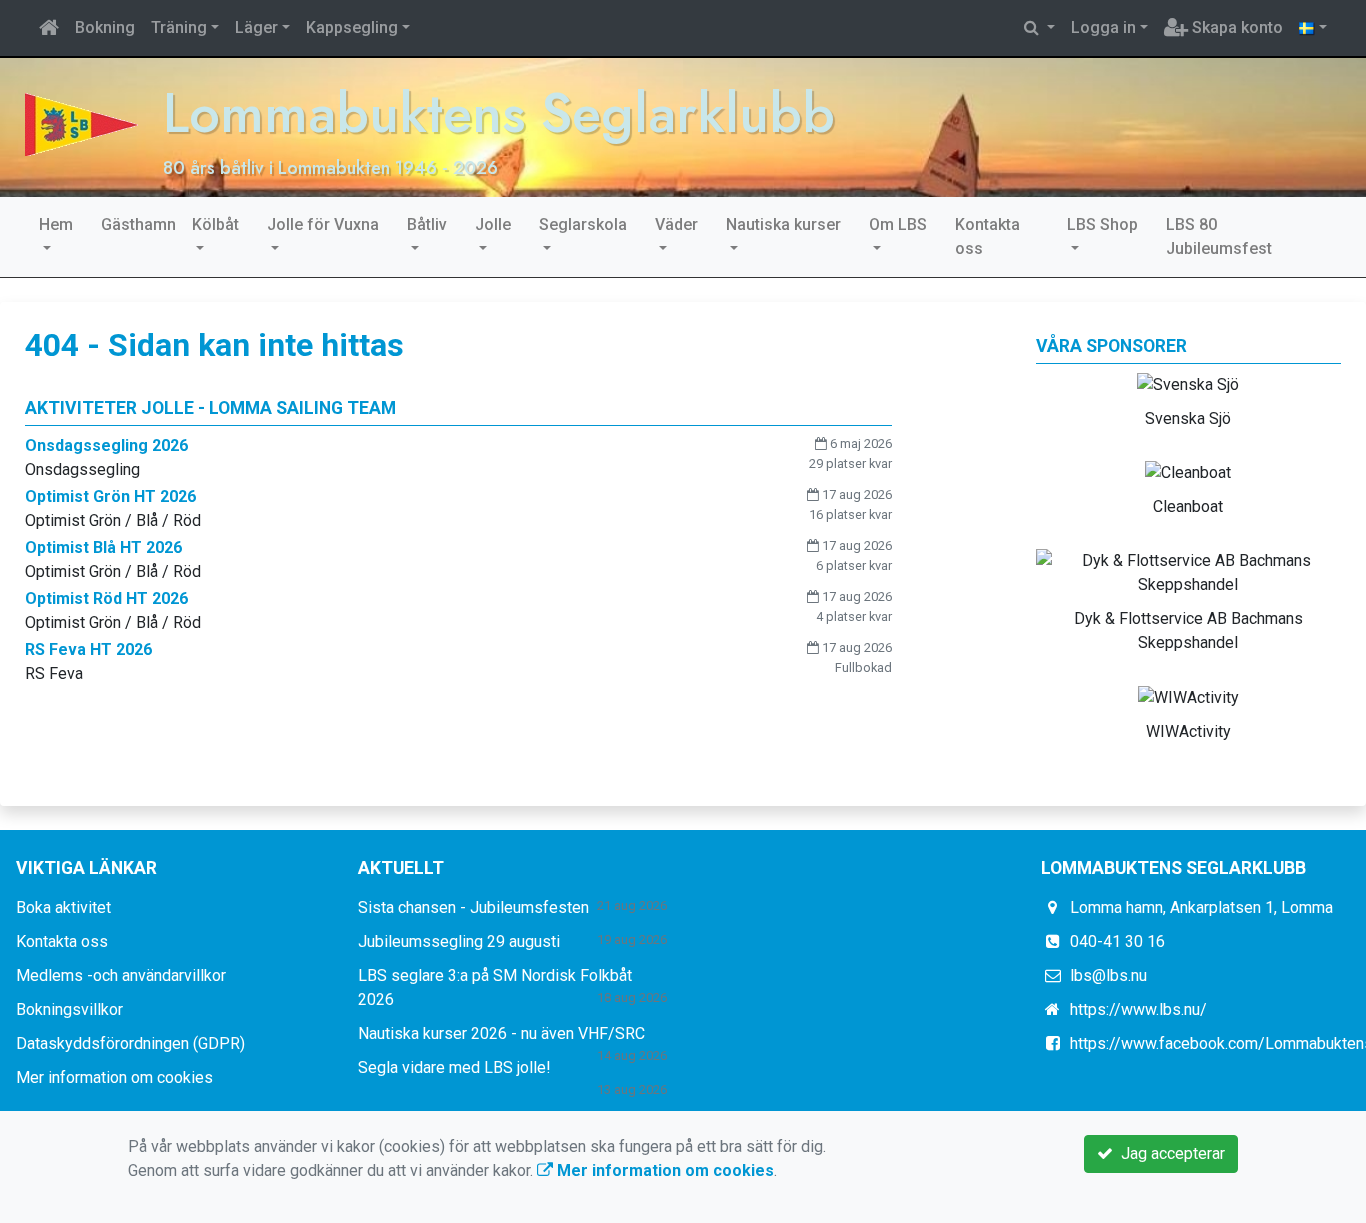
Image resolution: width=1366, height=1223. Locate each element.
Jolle (493, 224)
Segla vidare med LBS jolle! (454, 1067)
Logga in (1103, 27)
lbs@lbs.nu (1108, 975)
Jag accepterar (1169, 1153)
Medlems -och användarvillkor (121, 975)
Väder (676, 224)
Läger (256, 27)
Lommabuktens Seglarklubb (499, 113)
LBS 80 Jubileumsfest (1219, 236)
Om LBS (898, 224)
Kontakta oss (987, 236)
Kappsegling (352, 27)
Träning (179, 27)
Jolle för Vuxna (323, 224)
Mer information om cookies (114, 1077)
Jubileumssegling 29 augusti (459, 941)
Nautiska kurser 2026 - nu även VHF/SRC (501, 1033)
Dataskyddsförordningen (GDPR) (130, 1043)
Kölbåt (215, 224)
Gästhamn (138, 224)
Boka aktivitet (63, 907)
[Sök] (1039, 28)
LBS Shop (1102, 224)
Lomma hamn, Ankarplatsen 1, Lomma (1201, 907)
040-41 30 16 (1117, 941)
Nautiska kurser (783, 224)
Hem (56, 224)
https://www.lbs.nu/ (1138, 1009)
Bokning (105, 27)
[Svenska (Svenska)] (1313, 28)
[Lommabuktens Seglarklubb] (81, 123)
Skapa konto (1235, 27)
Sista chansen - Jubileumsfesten (473, 907)
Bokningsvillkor (69, 1009)
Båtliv (427, 224)
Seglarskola (583, 224)
